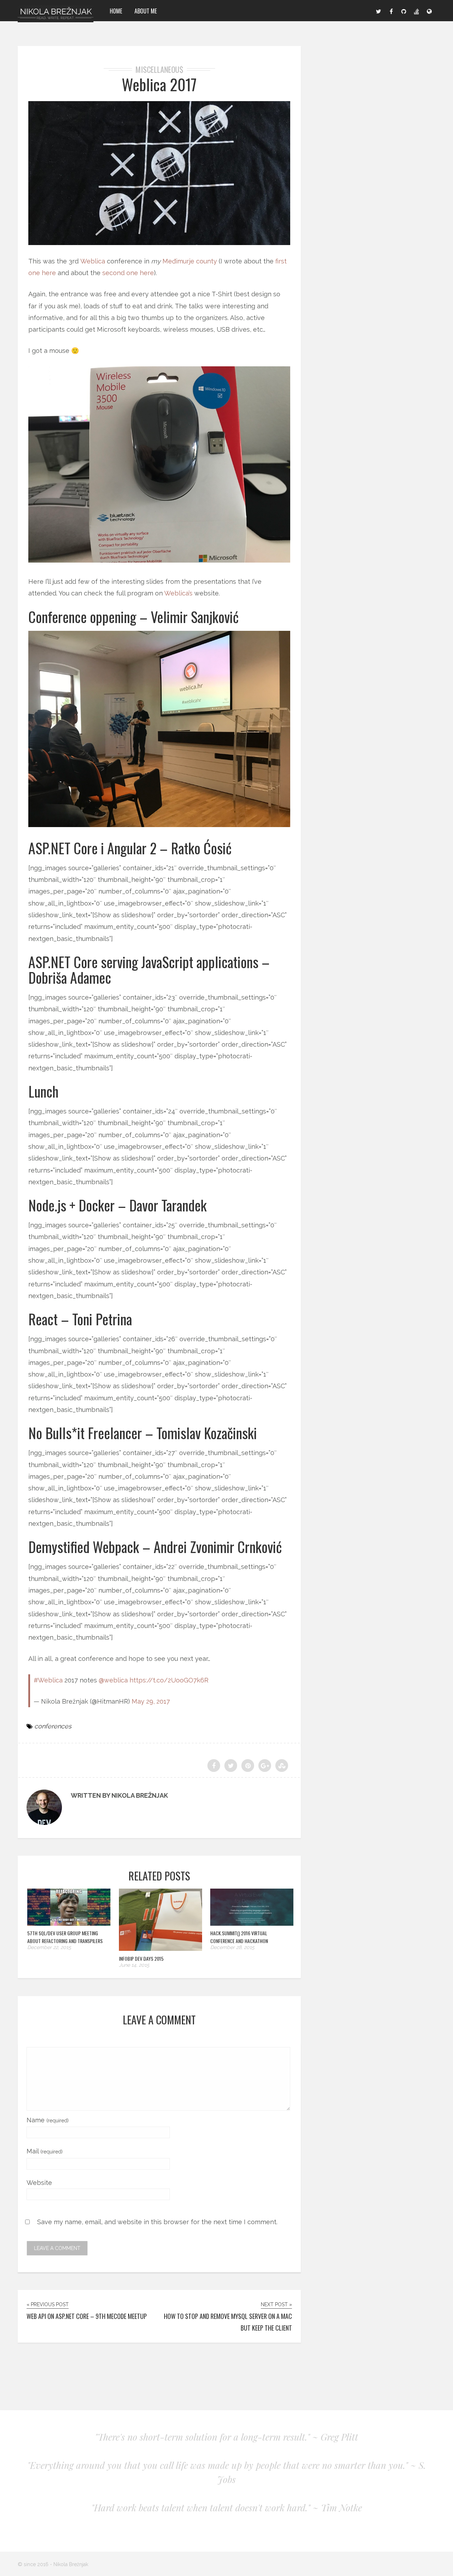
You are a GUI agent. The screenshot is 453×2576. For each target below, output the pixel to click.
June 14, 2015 (134, 1965)
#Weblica (48, 1680)
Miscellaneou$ (159, 69)
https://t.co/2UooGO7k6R (169, 1680)
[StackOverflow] (417, 11)
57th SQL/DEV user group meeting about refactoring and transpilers (65, 1937)
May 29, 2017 (151, 1701)
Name (48, 2120)
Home (116, 11)
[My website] (429, 11)
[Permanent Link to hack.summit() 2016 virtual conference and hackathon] (252, 1923)
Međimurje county (190, 261)
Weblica (93, 261)
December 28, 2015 (232, 1947)
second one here (128, 273)
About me (146, 11)
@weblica (113, 1680)
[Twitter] (378, 11)
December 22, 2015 (49, 1947)
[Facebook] (391, 11)
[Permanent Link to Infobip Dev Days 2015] (160, 1949)
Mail (45, 2151)
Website (39, 2183)
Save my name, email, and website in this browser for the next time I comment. (157, 2222)
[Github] (404, 11)
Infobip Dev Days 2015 (141, 1958)
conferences (53, 1726)
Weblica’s (178, 593)
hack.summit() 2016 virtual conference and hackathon (239, 1937)
